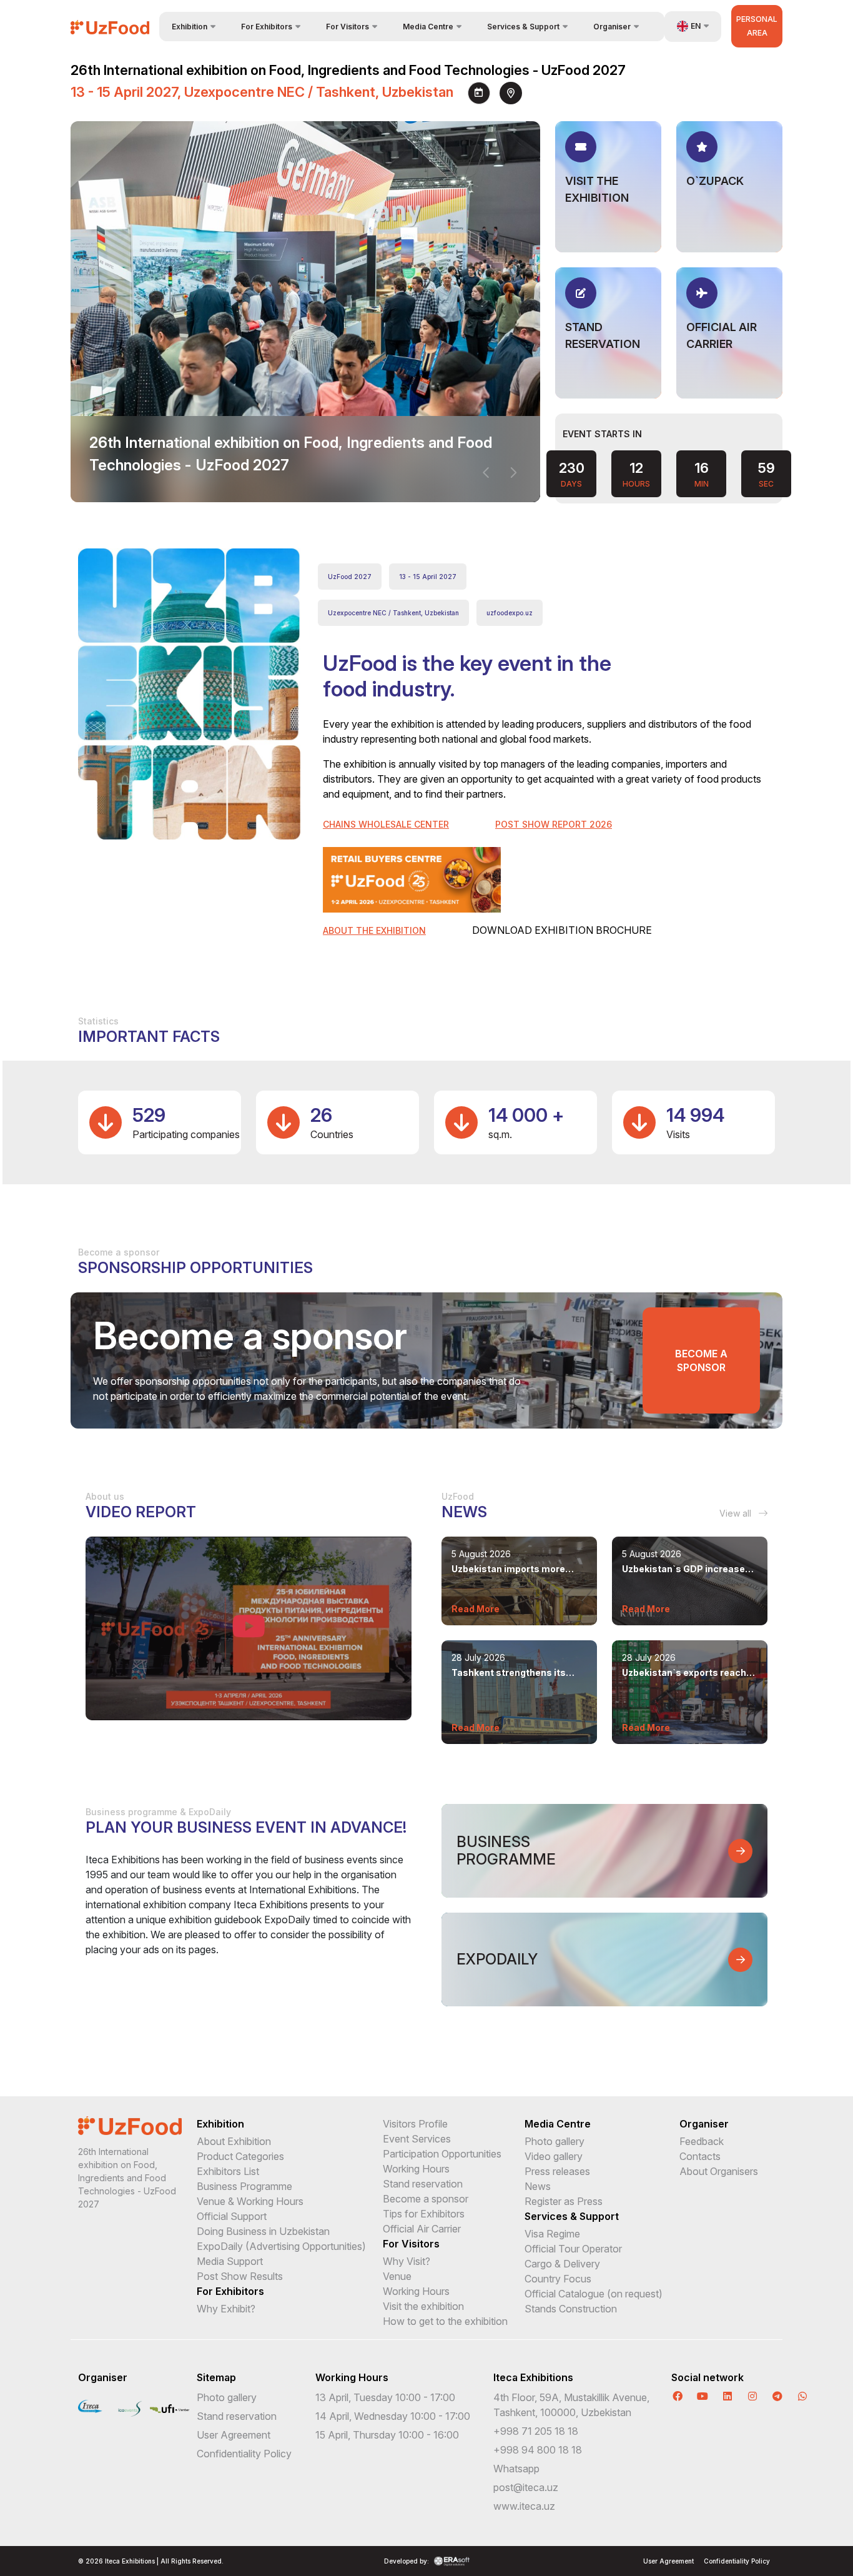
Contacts (700, 2156)
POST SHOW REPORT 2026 (554, 824)
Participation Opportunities (442, 2154)
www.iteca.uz (524, 2506)
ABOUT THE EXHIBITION (374, 930)
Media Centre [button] (428, 27)
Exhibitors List (228, 2171)
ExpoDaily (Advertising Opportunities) (281, 2246)
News (538, 2186)
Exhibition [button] (190, 27)
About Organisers (719, 2171)
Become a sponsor (701, 1360)
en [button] (696, 26)
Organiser (704, 2124)
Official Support (232, 2216)
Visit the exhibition (423, 2306)
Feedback (702, 2141)
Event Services (417, 2139)
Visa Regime (552, 2234)
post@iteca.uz (526, 2487)
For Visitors (411, 2244)
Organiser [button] (612, 27)
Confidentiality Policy (244, 2454)
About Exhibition (234, 2141)
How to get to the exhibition (445, 2321)
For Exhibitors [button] (267, 27)
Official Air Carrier (422, 2229)
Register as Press (564, 2201)
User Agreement (234, 2435)
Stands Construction (571, 2309)
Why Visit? (407, 2261)
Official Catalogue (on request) (594, 2294)
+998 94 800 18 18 (538, 2450)
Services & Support (572, 2216)
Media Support (230, 2261)
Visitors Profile (415, 2124)
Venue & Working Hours (250, 2201)
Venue (397, 2276)
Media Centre (558, 2124)
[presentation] (486, 473)
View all (737, 1513)
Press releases (557, 2171)
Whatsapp (516, 2469)
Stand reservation (423, 2184)
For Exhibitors (230, 2291)
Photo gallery (555, 2141)
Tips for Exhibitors (424, 2214)
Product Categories (240, 2156)
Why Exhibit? (226, 2309)
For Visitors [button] (348, 27)
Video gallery (554, 2156)
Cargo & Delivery (562, 2264)
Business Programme (244, 2186)
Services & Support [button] (523, 27)
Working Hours (416, 2169)
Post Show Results (240, 2276)
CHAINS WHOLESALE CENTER (386, 824)
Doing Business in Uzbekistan (263, 2231)
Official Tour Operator (573, 2249)
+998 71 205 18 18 (536, 2431)
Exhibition (220, 2124)
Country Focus (558, 2279)
